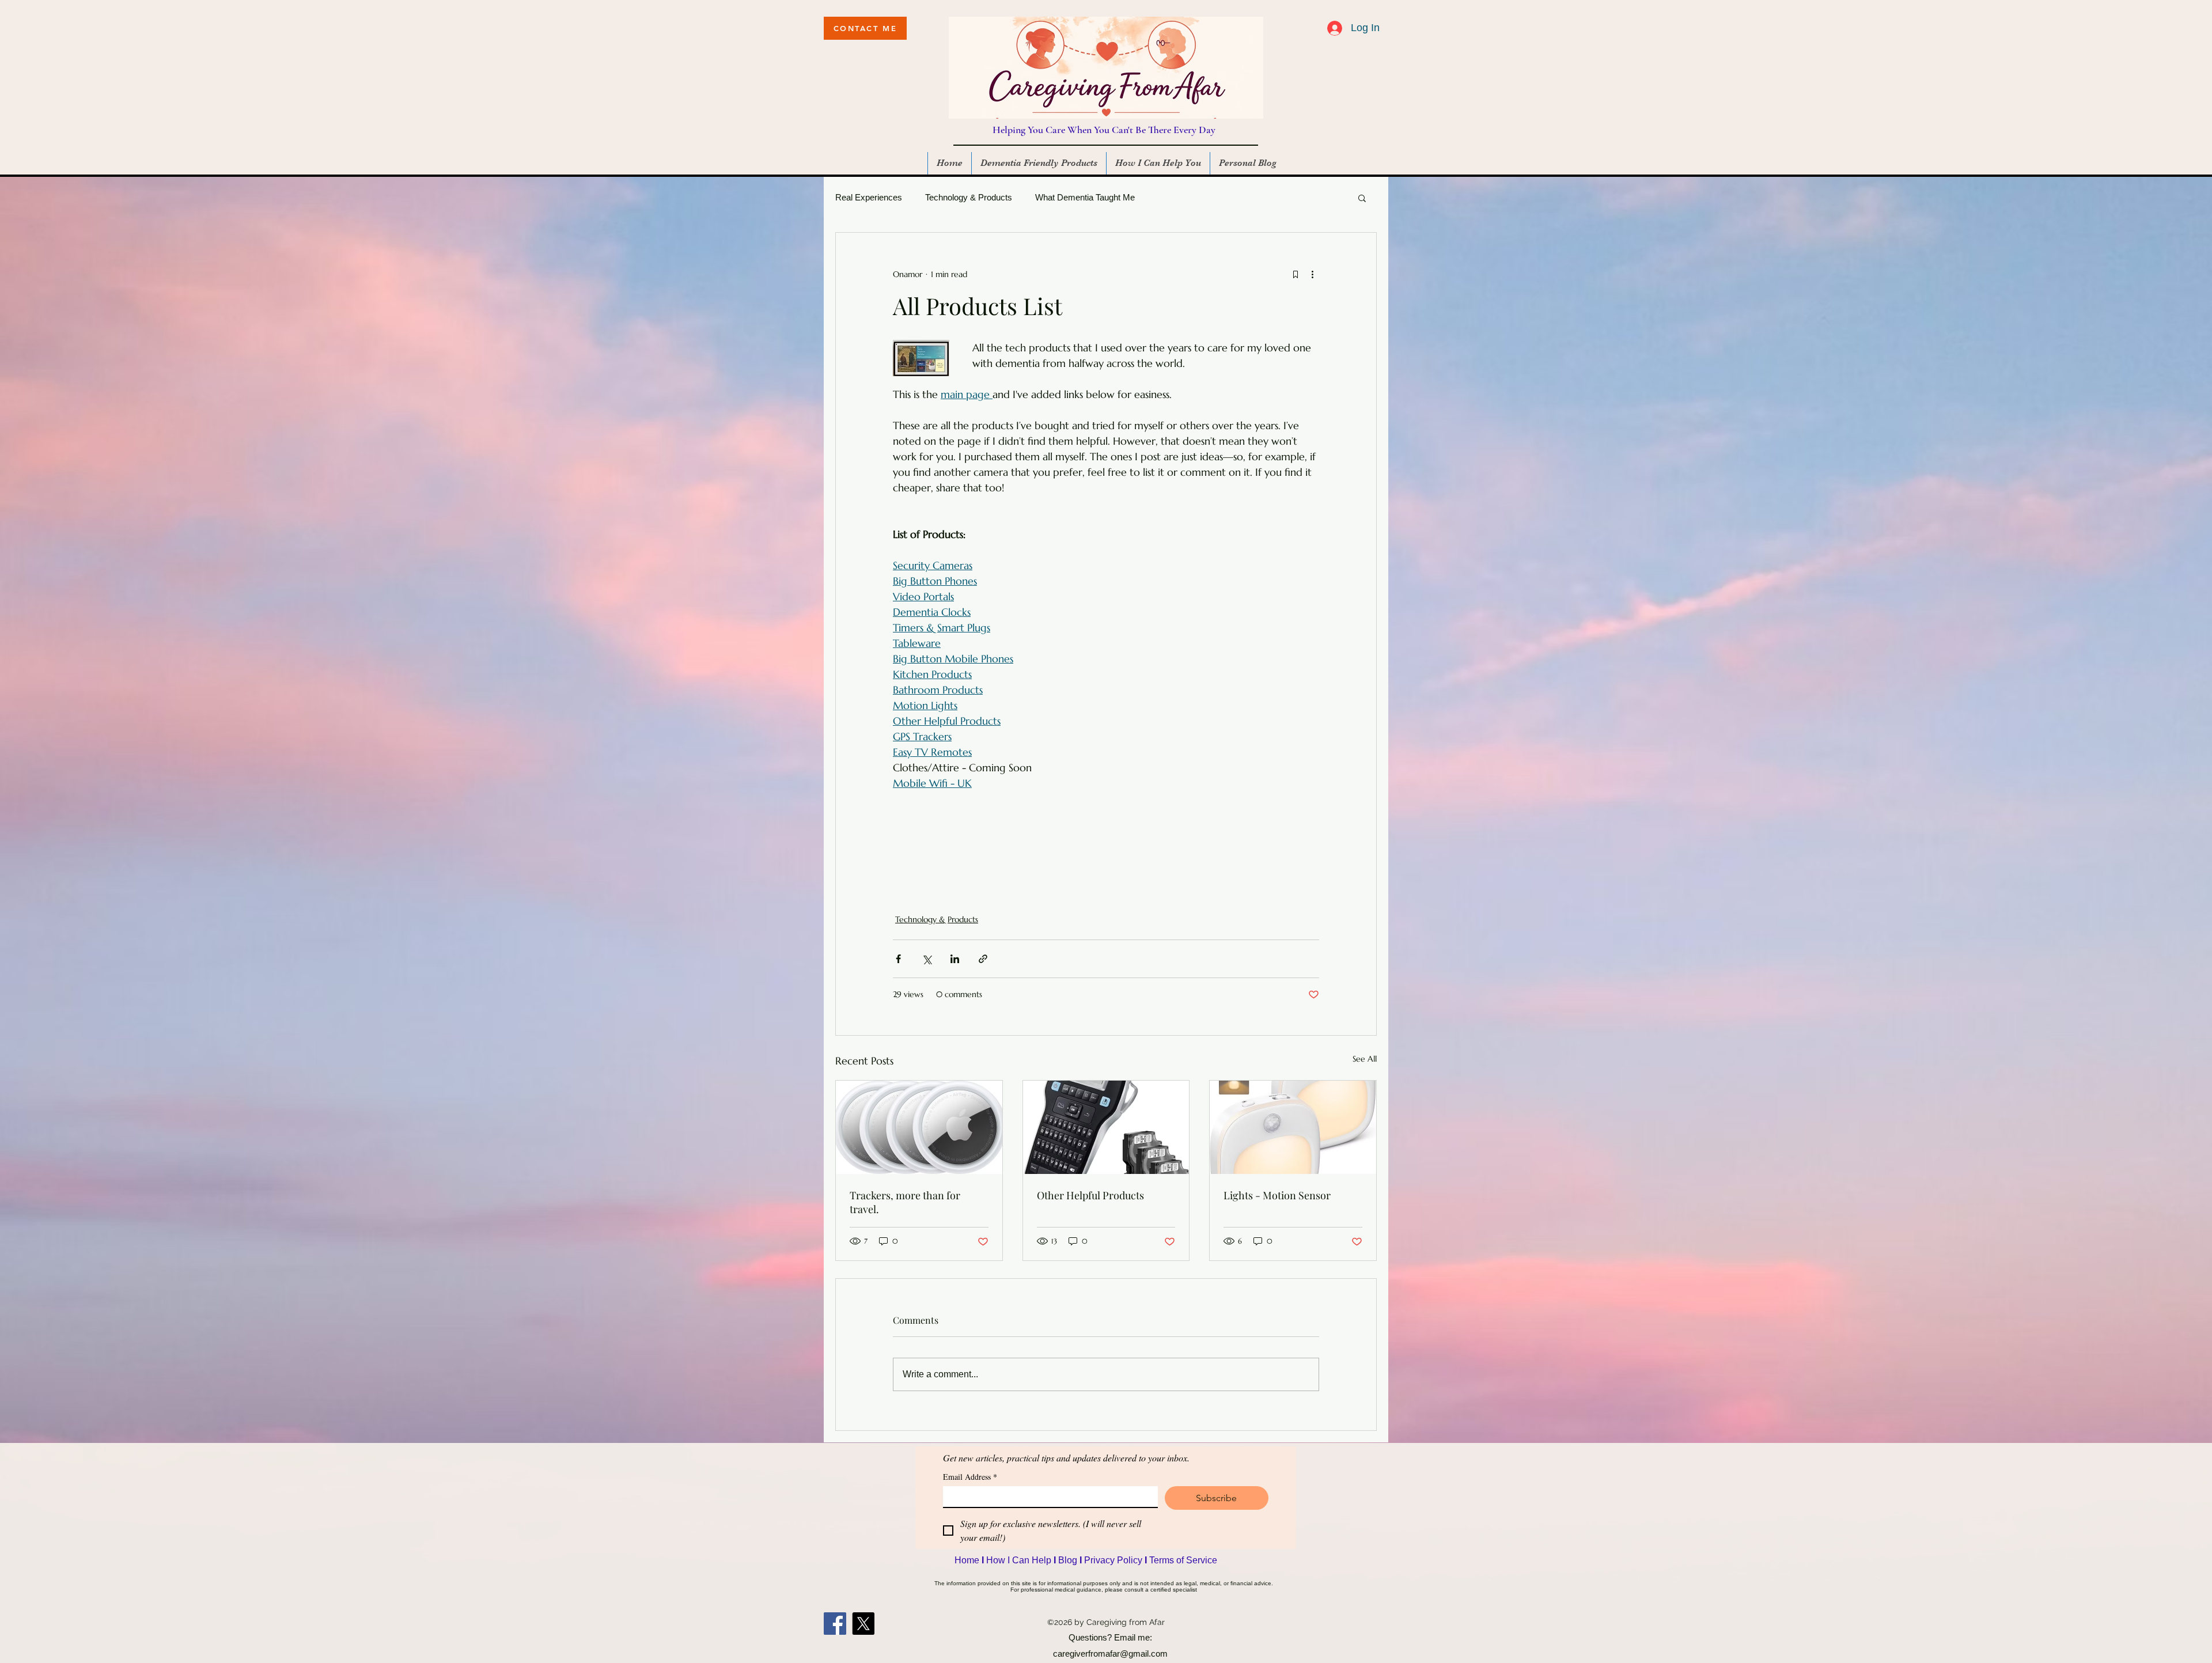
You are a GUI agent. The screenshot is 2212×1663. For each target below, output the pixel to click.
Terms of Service (1183, 1560)
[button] (1362, 198)
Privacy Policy (1114, 1560)
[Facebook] (835, 1624)
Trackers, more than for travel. (905, 1202)
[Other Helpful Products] (1106, 1127)
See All (1365, 1059)
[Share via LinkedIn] (955, 959)
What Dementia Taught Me (1085, 197)
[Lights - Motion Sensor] (1293, 1127)
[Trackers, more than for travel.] (919, 1127)
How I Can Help (1020, 1560)
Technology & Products (969, 197)
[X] (863, 1624)
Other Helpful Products (1090, 1195)
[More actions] (1312, 274)
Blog (1069, 1560)
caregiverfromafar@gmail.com (1110, 1653)
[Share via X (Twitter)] (927, 959)
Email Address (970, 1477)
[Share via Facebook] (898, 959)
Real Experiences (869, 197)
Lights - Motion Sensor (1277, 1195)
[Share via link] (983, 959)
